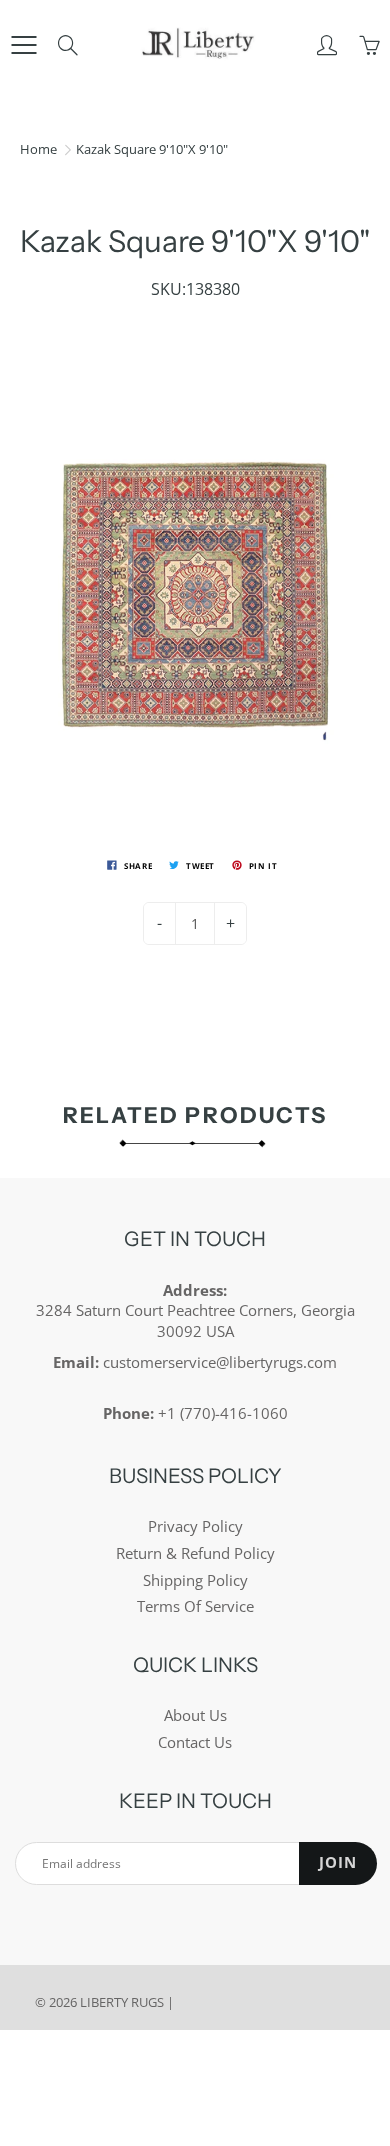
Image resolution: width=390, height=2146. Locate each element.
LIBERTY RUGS (122, 2002)
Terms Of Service (195, 1606)
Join (338, 1862)
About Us (195, 1715)
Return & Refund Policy (195, 1553)
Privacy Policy (195, 1526)
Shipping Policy (195, 1580)
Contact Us (195, 1742)
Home (38, 149)
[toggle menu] (23, 45)
